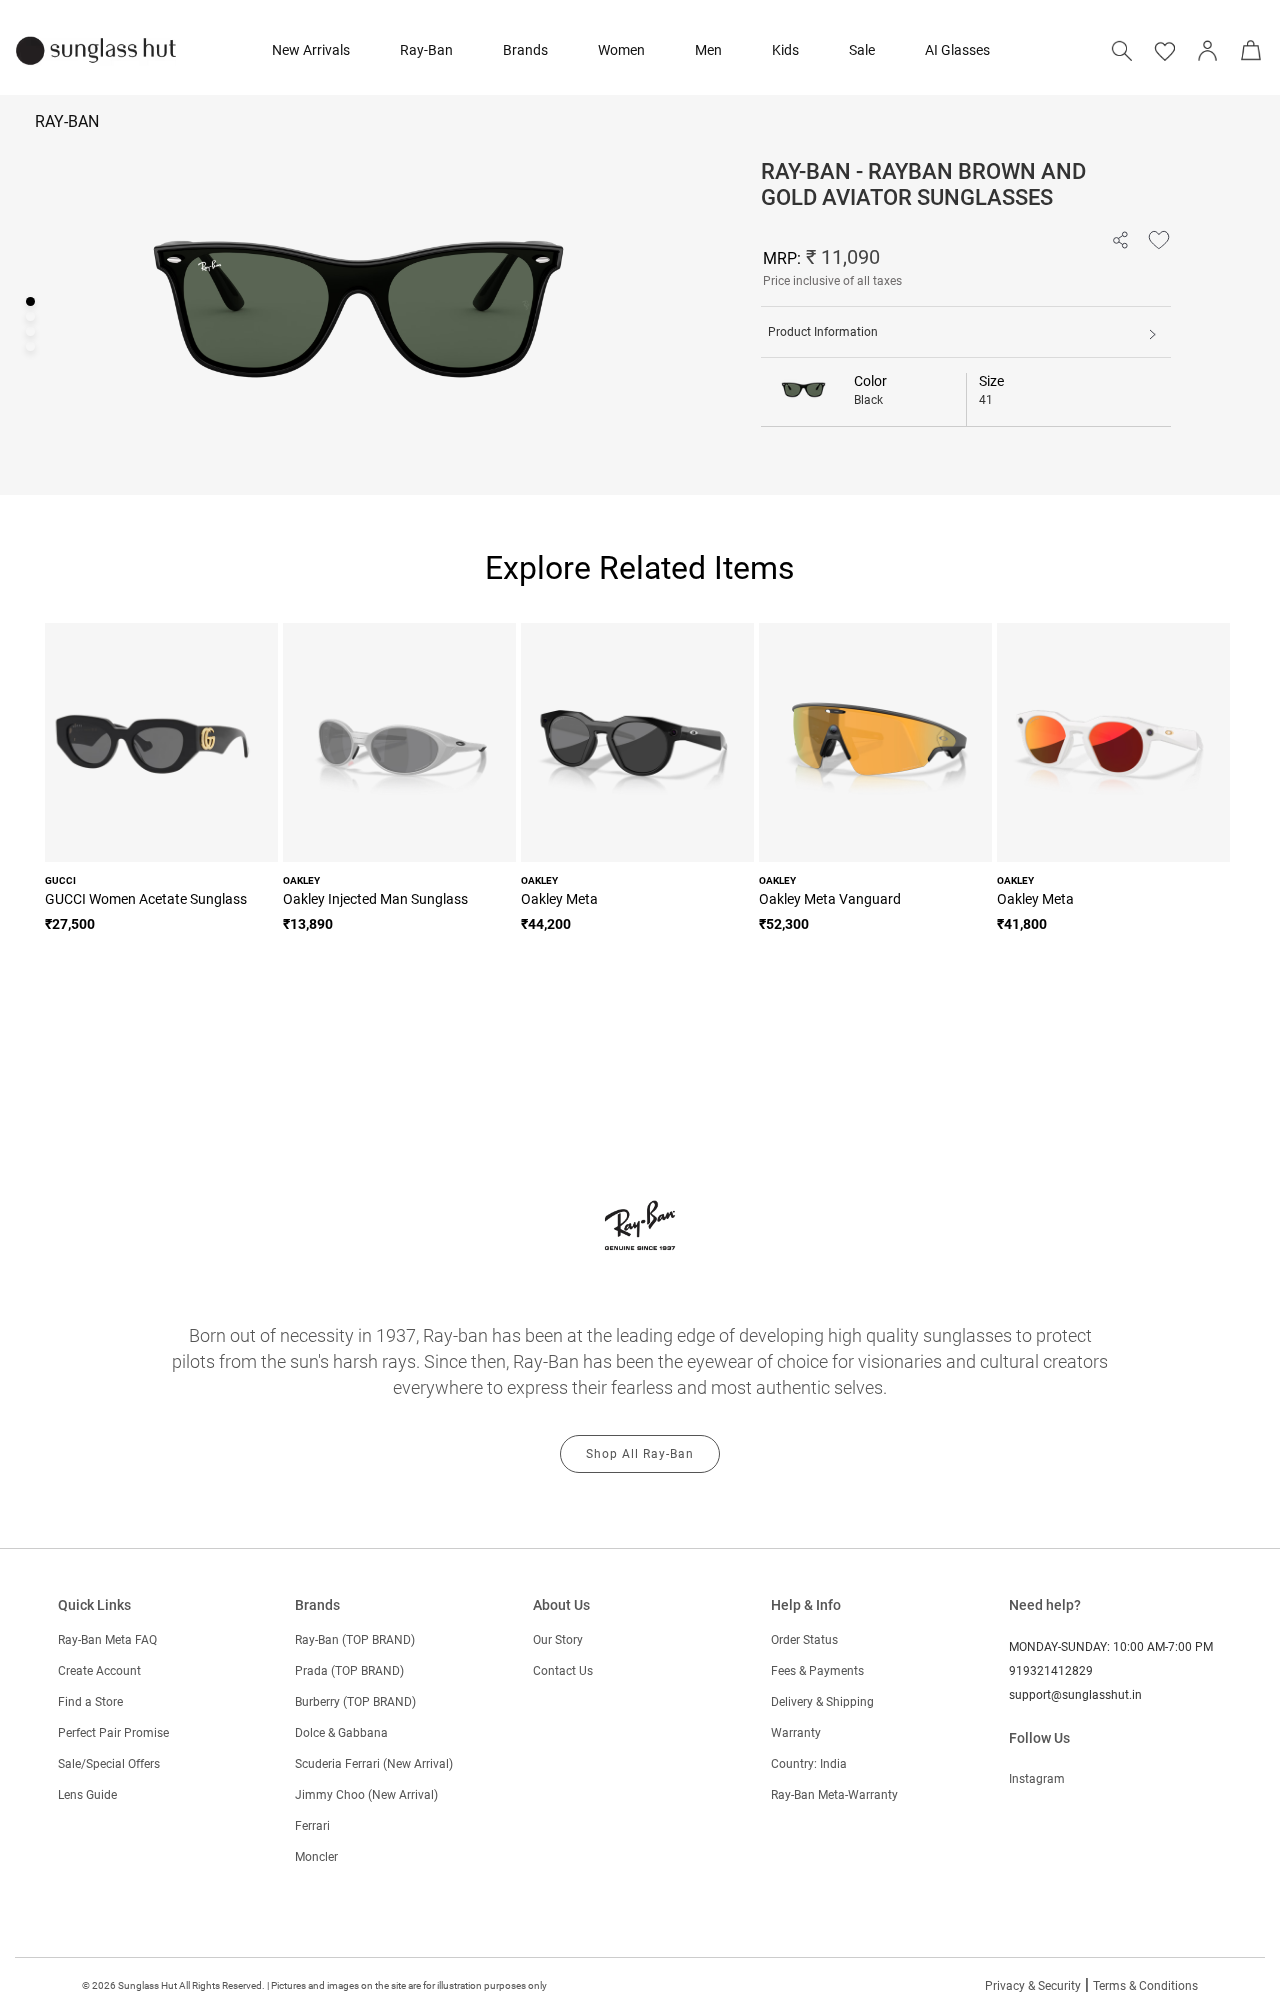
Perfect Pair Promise (113, 1733)
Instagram (1037, 1779)
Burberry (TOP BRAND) (355, 1702)
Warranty (796, 1733)
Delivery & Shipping (822, 1702)
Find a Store (90, 1702)
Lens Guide (87, 1795)
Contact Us (563, 1671)
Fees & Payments (817, 1671)
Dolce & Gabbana (341, 1733)
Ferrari (312, 1826)
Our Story (558, 1640)
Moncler (316, 1857)
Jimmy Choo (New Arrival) (366, 1795)
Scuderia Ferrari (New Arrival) (374, 1764)
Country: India (809, 1764)
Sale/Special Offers (109, 1764)
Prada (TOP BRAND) (349, 1671)
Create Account (99, 1671)
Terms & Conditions (1145, 1986)
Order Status (804, 1640)
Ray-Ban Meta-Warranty (834, 1795)
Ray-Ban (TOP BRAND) (355, 1640)
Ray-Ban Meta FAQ (107, 1640)
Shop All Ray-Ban (640, 1454)
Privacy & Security (1033, 1986)
